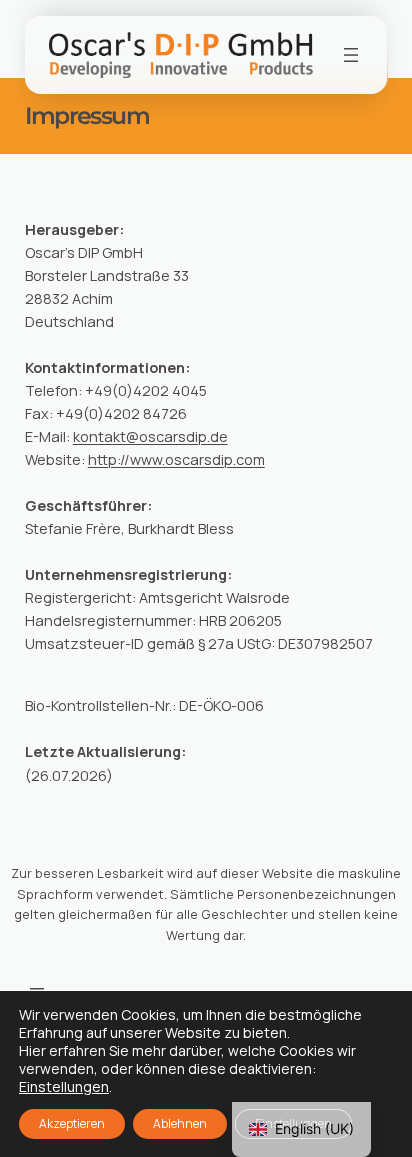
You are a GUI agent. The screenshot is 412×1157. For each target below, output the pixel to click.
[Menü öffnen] (351, 55)
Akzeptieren (72, 1123)
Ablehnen (180, 1123)
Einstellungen (64, 1087)
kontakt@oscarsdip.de (150, 436)
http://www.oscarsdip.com (176, 459)
